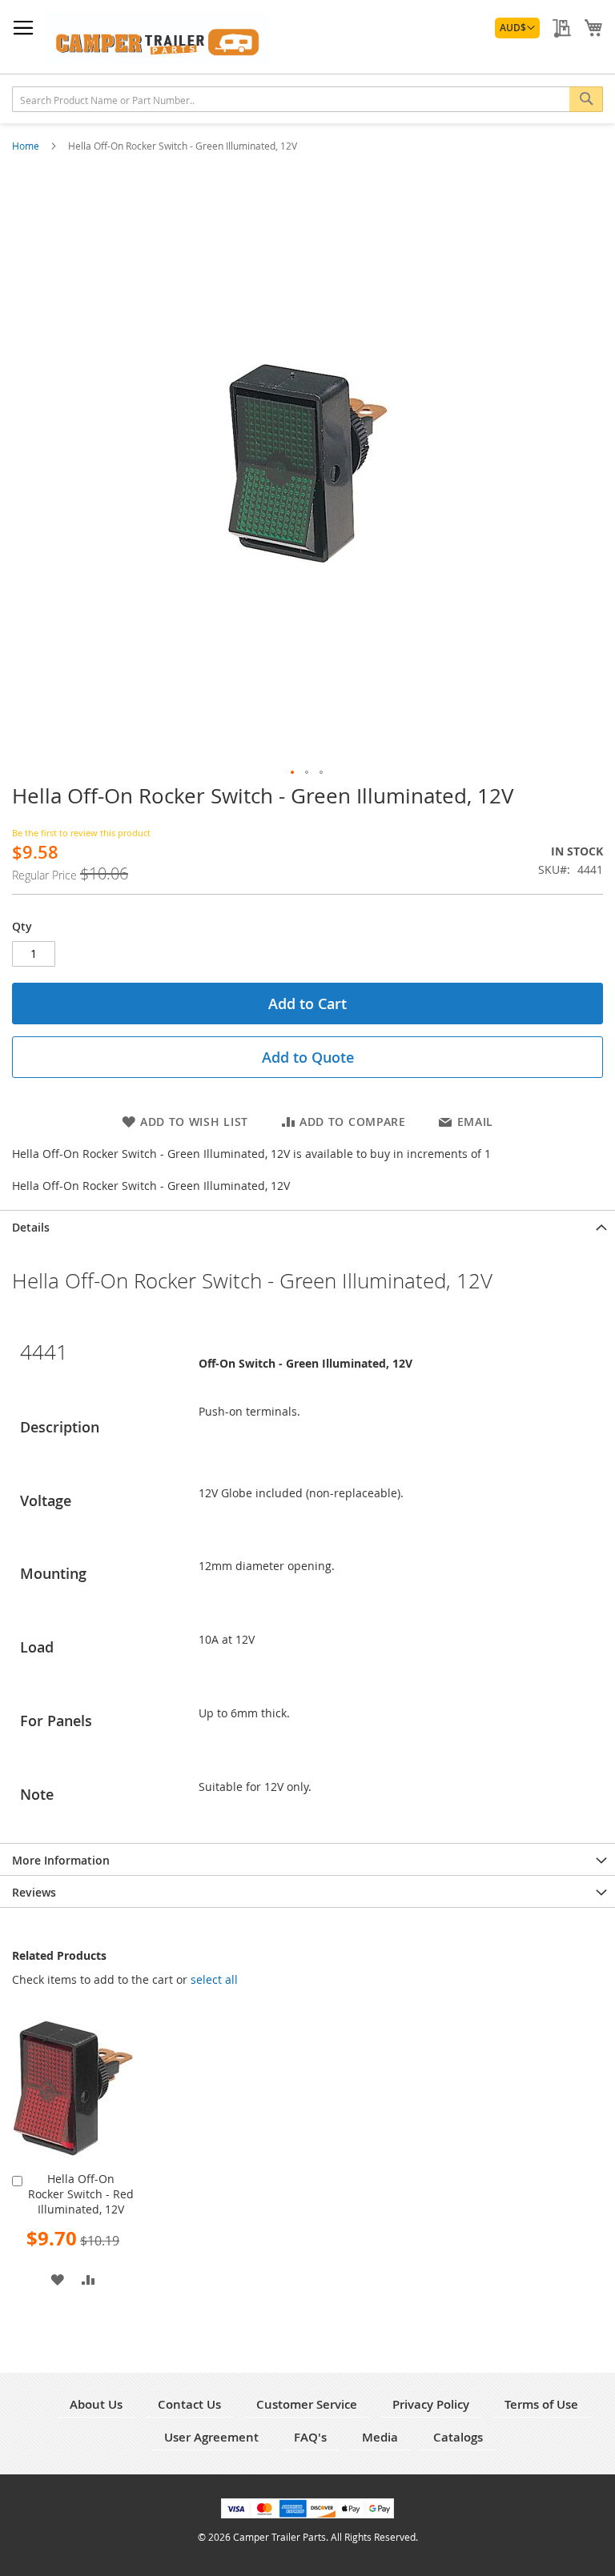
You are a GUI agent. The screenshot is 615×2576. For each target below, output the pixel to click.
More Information (61, 1860)
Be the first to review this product (81, 833)
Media (380, 2437)
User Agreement (211, 2437)
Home (27, 146)
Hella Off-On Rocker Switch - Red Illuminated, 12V (81, 2194)
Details (31, 1227)
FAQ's (310, 2437)
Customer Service (307, 2404)
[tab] (307, 1226)
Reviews (34, 1892)
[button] (517, 28)
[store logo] (156, 37)
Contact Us (189, 2404)
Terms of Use (541, 2404)
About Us (96, 2404)
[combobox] (307, 99)
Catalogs (458, 2437)
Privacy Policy (431, 2404)
